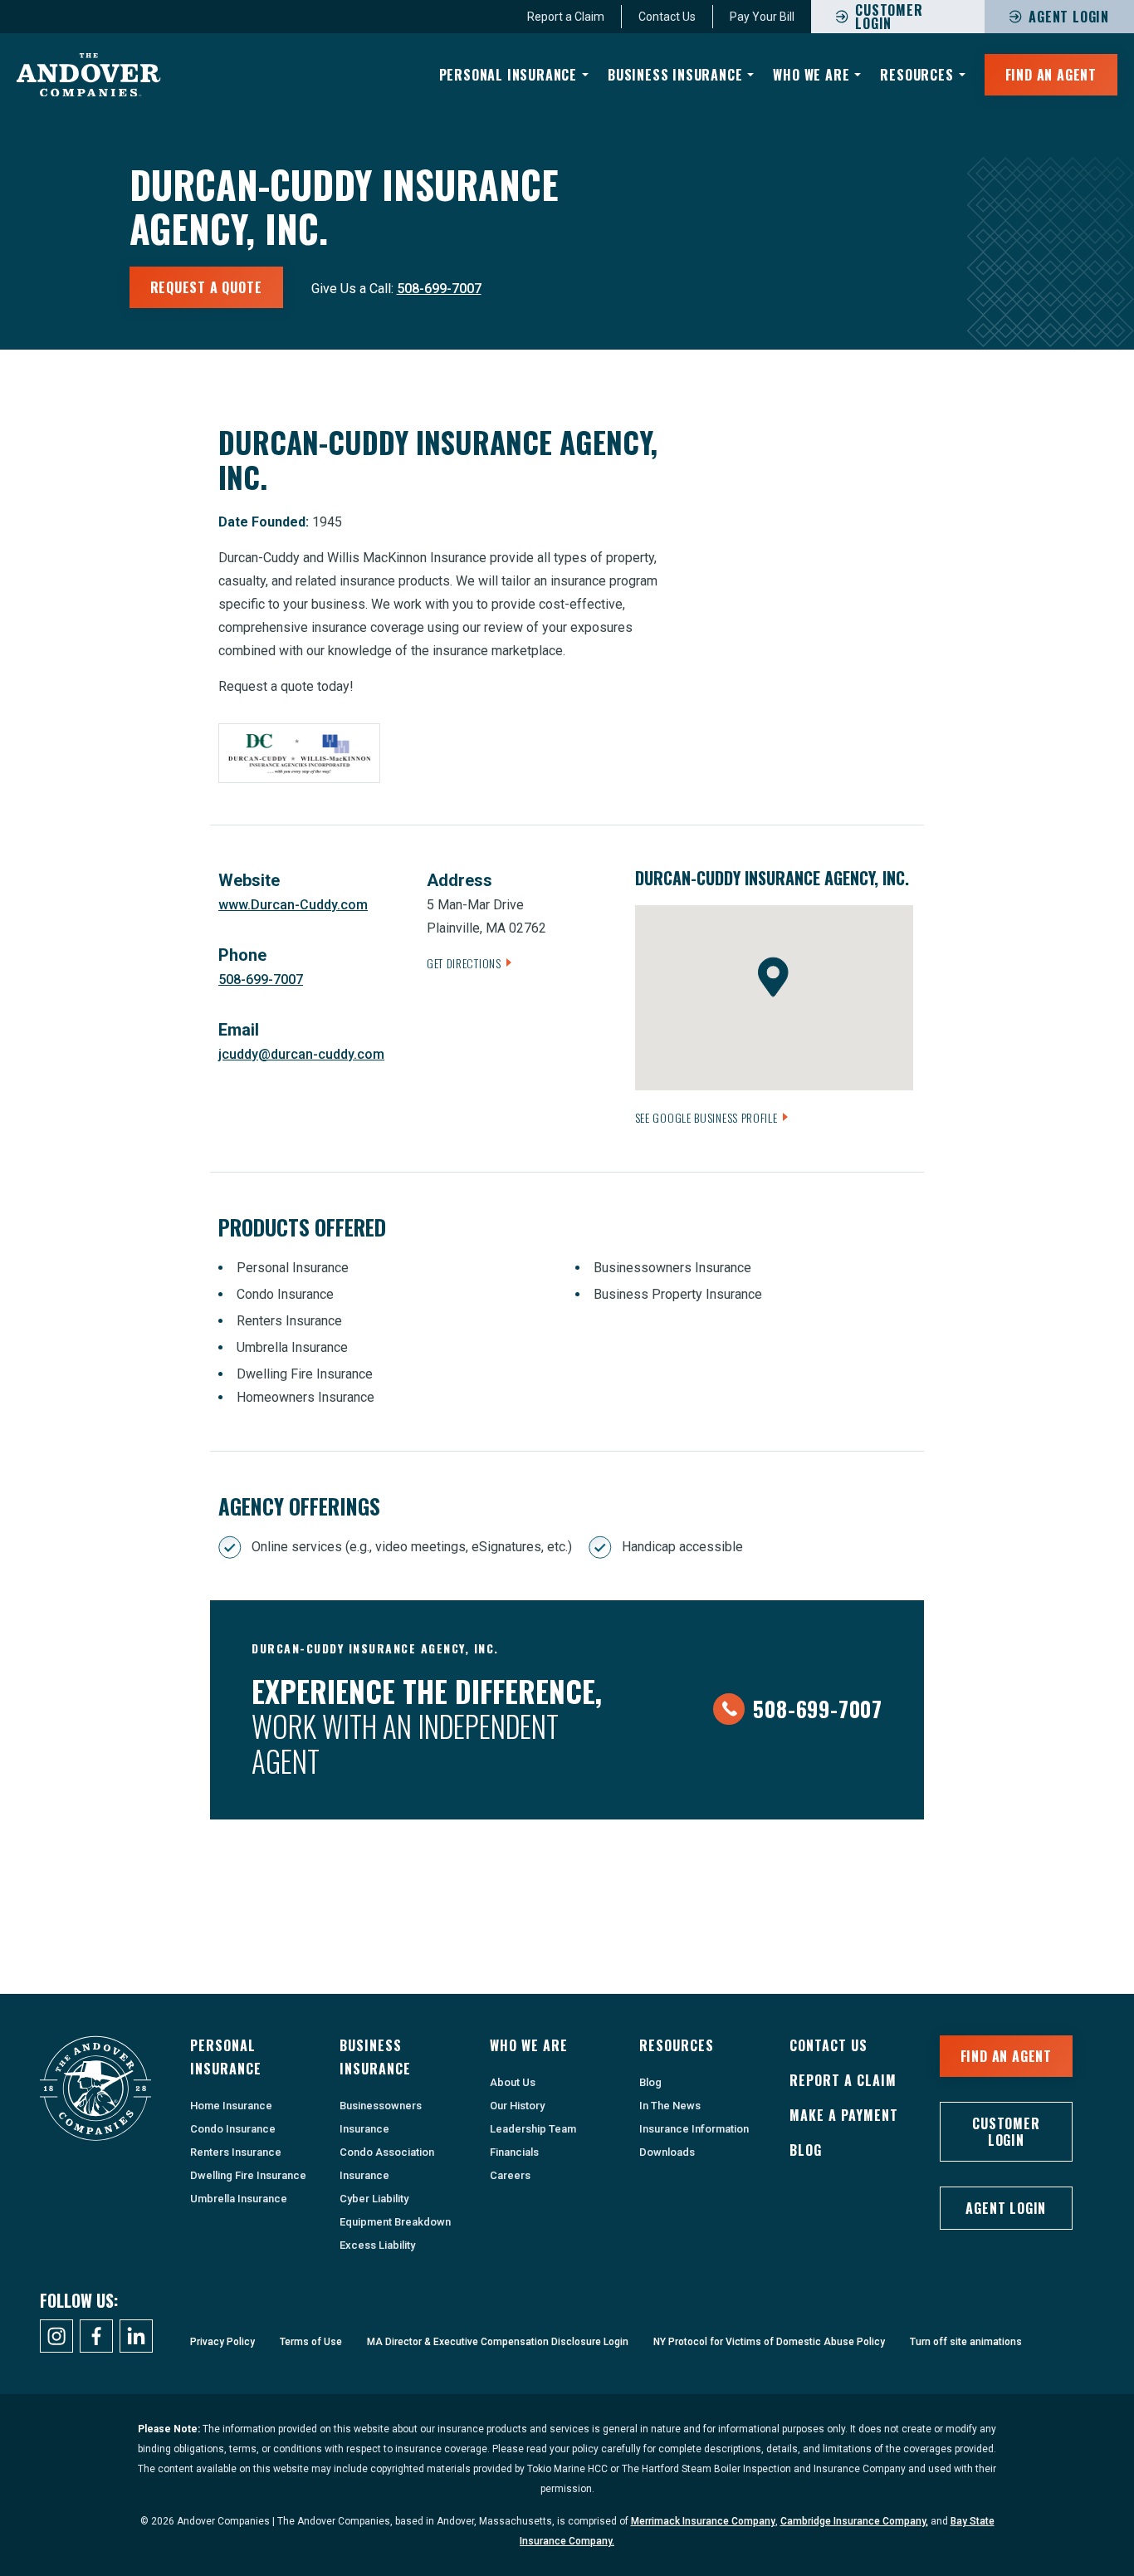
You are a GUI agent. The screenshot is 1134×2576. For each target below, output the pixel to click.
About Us (513, 2082)
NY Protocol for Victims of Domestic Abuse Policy (769, 2342)
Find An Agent (1051, 75)
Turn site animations (966, 2342)
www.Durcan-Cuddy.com (293, 905)
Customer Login (1006, 2132)
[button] (773, 977)
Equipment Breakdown (395, 2222)
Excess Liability (377, 2245)
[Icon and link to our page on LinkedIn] (136, 2336)
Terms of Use (311, 2342)
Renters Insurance (236, 2152)
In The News (670, 2106)
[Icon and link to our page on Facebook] (96, 2336)
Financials (514, 2152)
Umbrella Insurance (239, 2199)
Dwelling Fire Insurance (248, 2175)
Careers (510, 2175)
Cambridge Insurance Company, (854, 2521)
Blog (650, 2082)
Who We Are (811, 75)
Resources (916, 75)
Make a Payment (844, 2115)
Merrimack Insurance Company (703, 2521)
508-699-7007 (439, 289)
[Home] (89, 75)
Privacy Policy (222, 2342)
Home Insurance (231, 2106)
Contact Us (667, 17)
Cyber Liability (374, 2199)
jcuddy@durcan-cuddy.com (301, 1054)
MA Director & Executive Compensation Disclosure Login (498, 2342)
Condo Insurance (233, 2129)
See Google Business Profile (706, 1117)
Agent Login (1069, 17)
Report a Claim (566, 17)
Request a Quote (206, 287)
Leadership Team (533, 2129)
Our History (517, 2106)
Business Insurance (675, 75)
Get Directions (464, 963)
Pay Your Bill (762, 17)
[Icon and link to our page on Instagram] (56, 2336)
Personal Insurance (508, 75)
